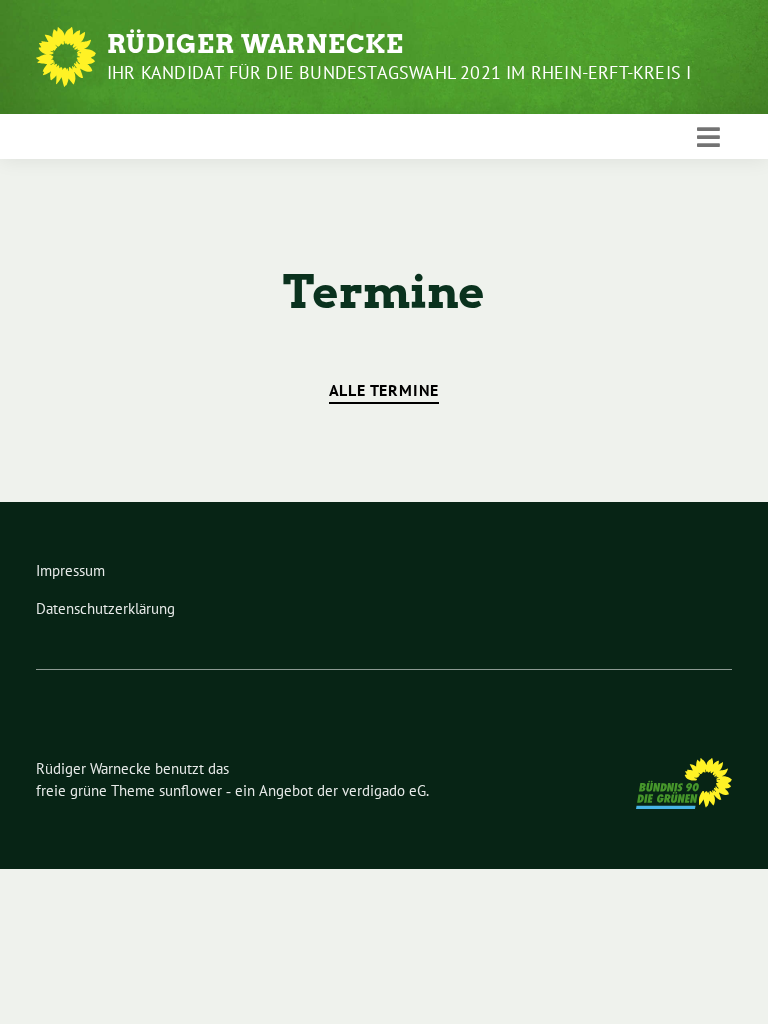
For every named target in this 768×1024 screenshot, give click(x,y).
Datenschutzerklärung (105, 608)
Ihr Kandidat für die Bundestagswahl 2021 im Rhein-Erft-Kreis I (399, 72)
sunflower (190, 790)
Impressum (70, 570)
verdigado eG (384, 790)
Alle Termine (384, 390)
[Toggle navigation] (708, 137)
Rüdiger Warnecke (255, 44)
